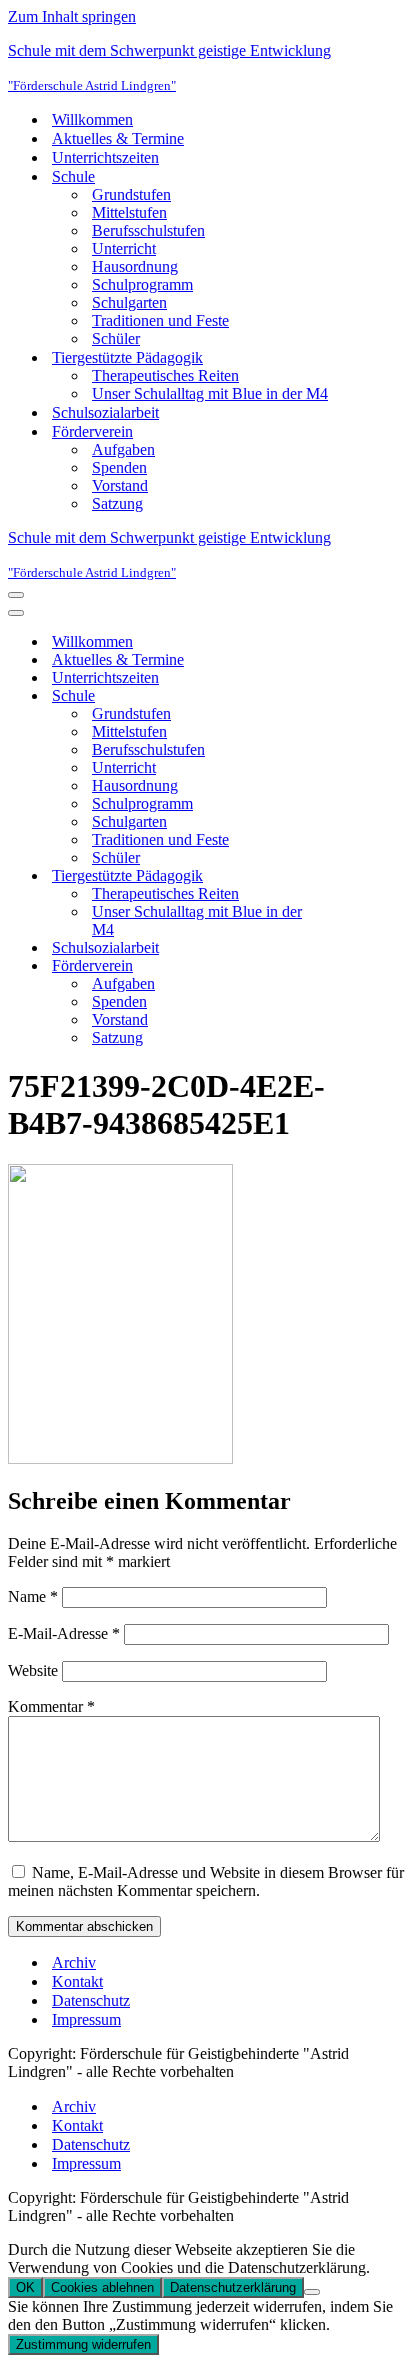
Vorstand (120, 485)
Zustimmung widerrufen (83, 2344)
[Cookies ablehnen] (312, 2292)
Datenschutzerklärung (233, 2287)
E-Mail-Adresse (64, 1633)
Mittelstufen (129, 212)
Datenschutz (91, 2000)
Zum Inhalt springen (72, 16)
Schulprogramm (142, 284)
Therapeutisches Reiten (165, 375)
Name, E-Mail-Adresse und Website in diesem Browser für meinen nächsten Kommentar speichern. (206, 1881)
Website (33, 1670)
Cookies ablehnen (102, 2287)
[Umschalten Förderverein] (358, 966)
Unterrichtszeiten (105, 157)
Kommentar (51, 1706)
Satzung (117, 503)
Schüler (116, 338)
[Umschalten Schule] (358, 696)
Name (33, 1596)
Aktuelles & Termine (118, 138)
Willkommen (92, 119)
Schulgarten (129, 302)
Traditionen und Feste (160, 320)
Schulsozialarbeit (105, 412)
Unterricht (124, 248)
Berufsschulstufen (148, 230)
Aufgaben (123, 449)
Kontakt (77, 1981)
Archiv (74, 1962)
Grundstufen (131, 194)
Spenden (119, 467)
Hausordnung (135, 266)
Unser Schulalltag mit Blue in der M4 (210, 393)
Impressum (86, 2019)
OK (25, 2287)
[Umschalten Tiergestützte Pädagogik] (358, 876)
